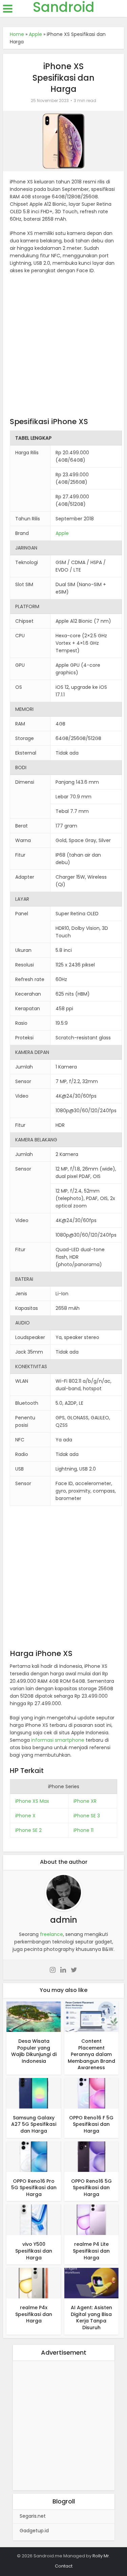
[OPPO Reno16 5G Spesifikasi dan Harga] (91, 2156)
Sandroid (64, 7)
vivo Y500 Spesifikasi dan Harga (34, 2251)
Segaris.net (33, 2516)
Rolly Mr (101, 2556)
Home (17, 34)
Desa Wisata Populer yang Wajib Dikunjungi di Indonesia (34, 2051)
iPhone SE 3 (87, 1816)
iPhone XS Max (32, 1801)
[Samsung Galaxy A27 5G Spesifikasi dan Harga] (34, 2093)
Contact (64, 2566)
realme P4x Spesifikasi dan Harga (34, 2314)
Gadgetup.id (34, 2531)
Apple (35, 34)
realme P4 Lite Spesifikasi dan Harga (91, 2251)
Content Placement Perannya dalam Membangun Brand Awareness (91, 2054)
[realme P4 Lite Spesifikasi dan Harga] (91, 2219)
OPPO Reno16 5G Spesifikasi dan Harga (91, 2188)
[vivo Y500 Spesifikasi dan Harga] (34, 2219)
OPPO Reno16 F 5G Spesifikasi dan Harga (91, 2124)
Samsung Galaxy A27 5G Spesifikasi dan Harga (34, 2124)
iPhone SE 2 (28, 1830)
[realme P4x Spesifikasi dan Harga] (34, 2283)
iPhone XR (85, 1801)
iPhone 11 (83, 1830)
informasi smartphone (58, 1740)
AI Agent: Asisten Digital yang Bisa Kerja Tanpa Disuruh (91, 2318)
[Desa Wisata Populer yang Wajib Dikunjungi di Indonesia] (34, 2016)
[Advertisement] (63, 347)
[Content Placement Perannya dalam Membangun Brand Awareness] (91, 2016)
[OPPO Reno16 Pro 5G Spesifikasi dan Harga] (34, 2156)
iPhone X (25, 1816)
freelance (51, 1934)
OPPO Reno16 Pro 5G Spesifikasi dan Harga (34, 2188)
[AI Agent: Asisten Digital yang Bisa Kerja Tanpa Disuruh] (91, 2283)
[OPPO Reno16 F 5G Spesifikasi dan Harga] (91, 2093)
